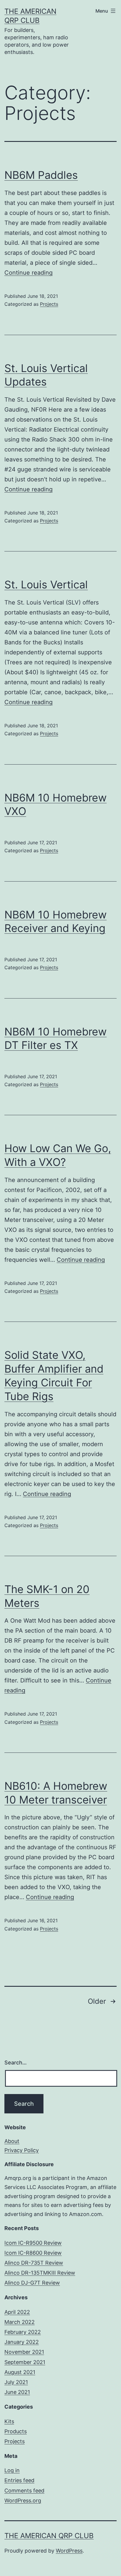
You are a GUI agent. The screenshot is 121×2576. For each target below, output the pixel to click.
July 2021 (16, 2382)
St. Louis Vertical (46, 585)
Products (16, 2431)
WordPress (69, 2551)
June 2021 (17, 2392)
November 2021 (24, 2352)
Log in (12, 2470)
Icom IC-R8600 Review (33, 2253)
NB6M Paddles (41, 175)
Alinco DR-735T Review (34, 2263)
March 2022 (20, 2322)
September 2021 (25, 2362)
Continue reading (28, 273)
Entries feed (19, 2480)
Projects (49, 304)
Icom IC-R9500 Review (33, 2243)
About (12, 2141)
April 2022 (17, 2312)
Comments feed (24, 2491)
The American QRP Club (49, 2536)
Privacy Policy (22, 2150)
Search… (16, 2063)
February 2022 (23, 2332)
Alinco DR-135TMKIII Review (40, 2273)
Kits (9, 2421)
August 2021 (20, 2372)
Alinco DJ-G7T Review (32, 2283)
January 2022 (22, 2342)
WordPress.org (23, 2501)
